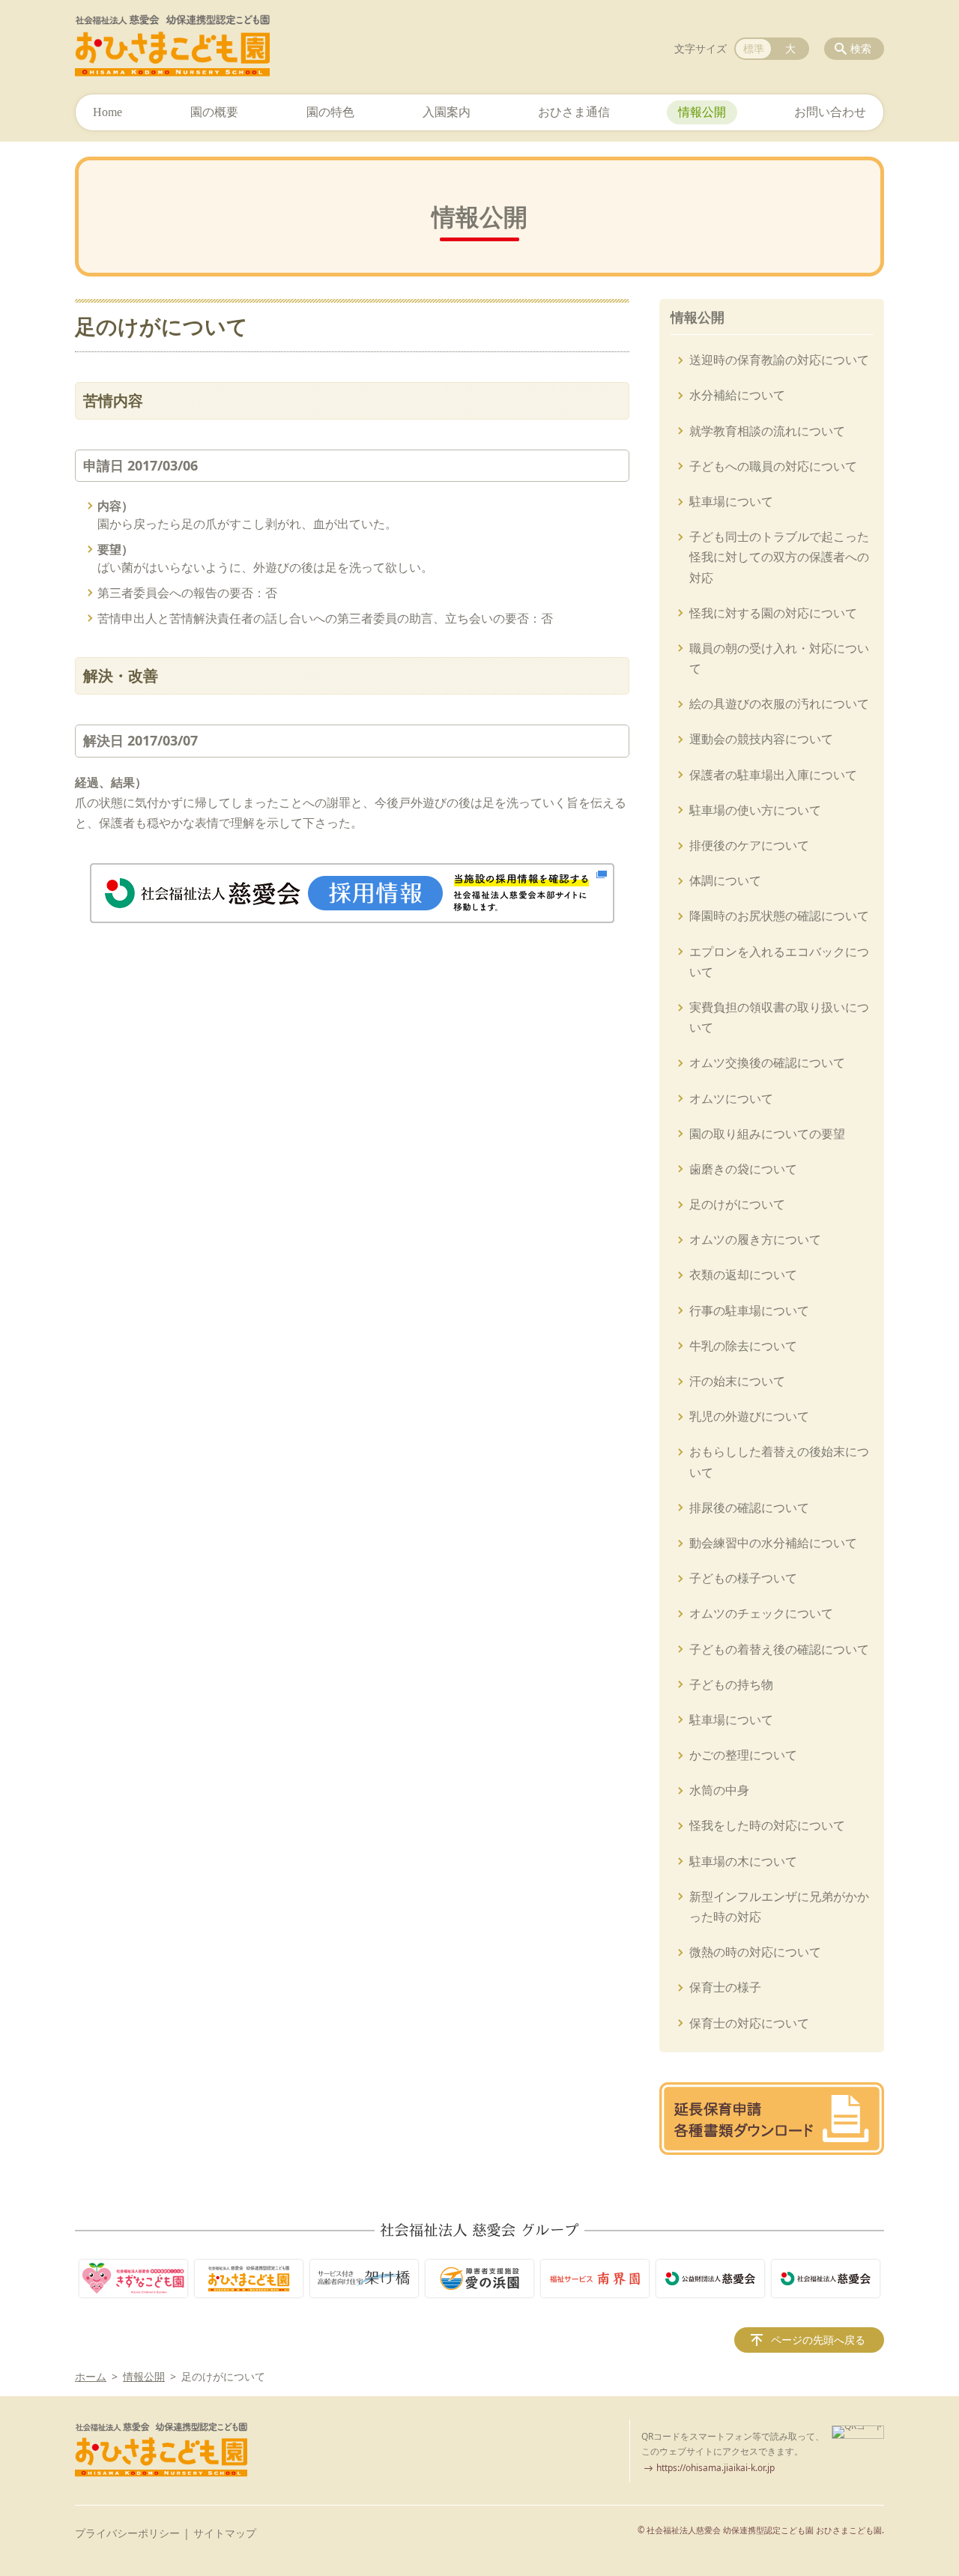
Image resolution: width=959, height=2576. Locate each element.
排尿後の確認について (749, 1508)
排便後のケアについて (749, 845)
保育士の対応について (749, 2023)
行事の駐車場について (749, 1310)
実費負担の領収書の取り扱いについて (779, 1017)
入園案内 (447, 112)
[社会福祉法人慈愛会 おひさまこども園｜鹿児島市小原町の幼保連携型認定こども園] (172, 46)
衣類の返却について (743, 1275)
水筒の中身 (719, 1790)
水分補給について (737, 395)
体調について (725, 880)
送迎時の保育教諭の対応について (779, 360)
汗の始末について (737, 1381)
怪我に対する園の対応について (773, 613)
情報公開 (702, 112)
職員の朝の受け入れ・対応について (779, 658)
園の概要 (214, 112)
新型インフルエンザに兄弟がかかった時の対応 (779, 1907)
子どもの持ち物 (731, 1684)
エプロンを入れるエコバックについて (779, 962)
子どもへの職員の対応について (773, 466)
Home (108, 112)
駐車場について (731, 501)
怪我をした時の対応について (767, 1825)
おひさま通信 (574, 112)
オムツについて (731, 1098)
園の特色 (330, 112)
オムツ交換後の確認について (767, 1062)
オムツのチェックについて (761, 1613)
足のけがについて (737, 1204)
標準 (754, 48)
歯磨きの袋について (743, 1169)
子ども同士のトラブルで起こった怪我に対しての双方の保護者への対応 (779, 557)
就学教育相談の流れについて (767, 431)
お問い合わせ (830, 112)
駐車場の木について (743, 1861)
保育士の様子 (725, 1987)
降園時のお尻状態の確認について (779, 916)
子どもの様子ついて (743, 1578)
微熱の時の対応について (755, 1952)
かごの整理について (743, 1755)
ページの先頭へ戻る (818, 2340)
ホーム (91, 2376)
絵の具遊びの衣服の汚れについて (779, 704)
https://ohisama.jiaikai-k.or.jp (716, 2468)
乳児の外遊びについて (749, 1416)
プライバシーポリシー (127, 2533)
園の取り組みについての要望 (767, 1134)
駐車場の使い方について (755, 810)
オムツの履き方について (755, 1239)
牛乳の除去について (743, 1346)
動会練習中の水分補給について (773, 1543)
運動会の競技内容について (761, 739)
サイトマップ (225, 2533)
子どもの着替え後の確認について (779, 1649)
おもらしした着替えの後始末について (779, 1461)
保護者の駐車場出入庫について (773, 775)
